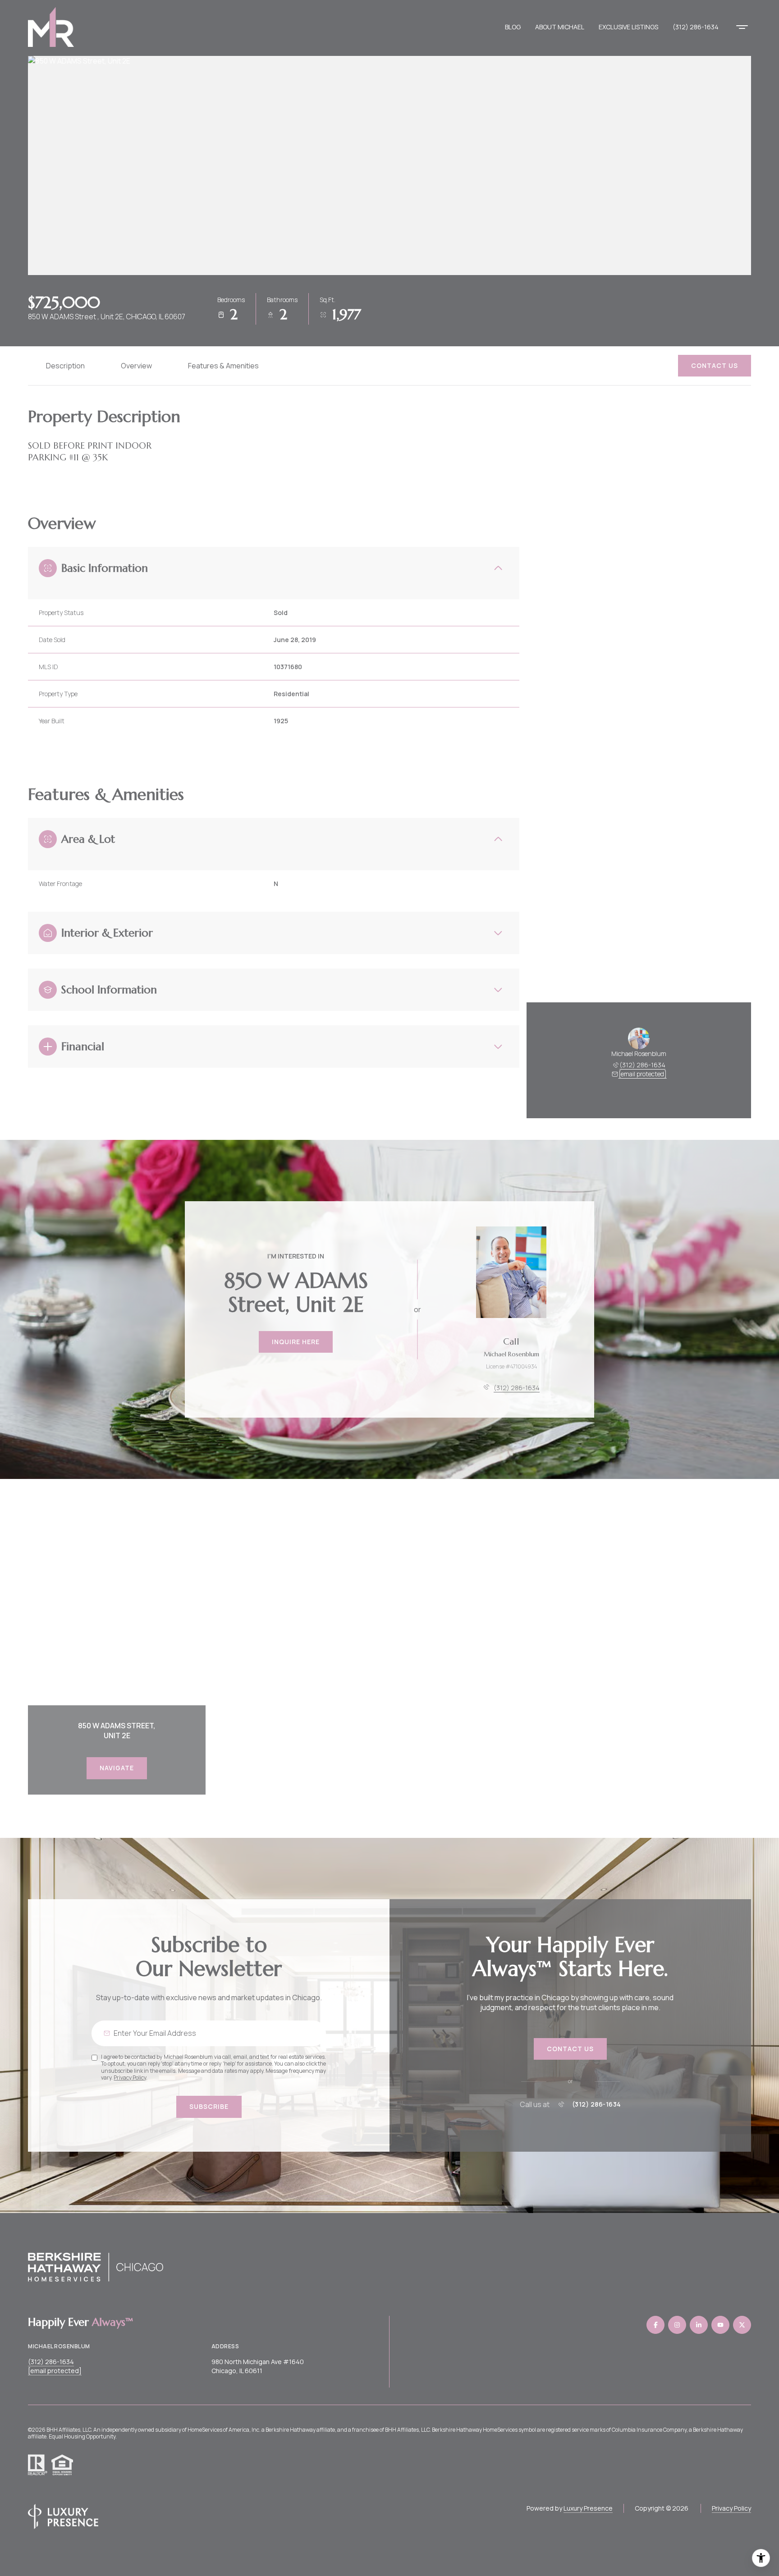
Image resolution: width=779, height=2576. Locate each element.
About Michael (560, 27)
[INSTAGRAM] (677, 2325)
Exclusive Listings (628, 27)
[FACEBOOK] (655, 2325)
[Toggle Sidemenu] (742, 27)
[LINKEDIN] (699, 2325)
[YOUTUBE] (720, 2325)
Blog (513, 27)
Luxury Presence (588, 2508)
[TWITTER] (742, 2325)
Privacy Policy (130, 2078)
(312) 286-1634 (696, 27)
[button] (715, 366)
